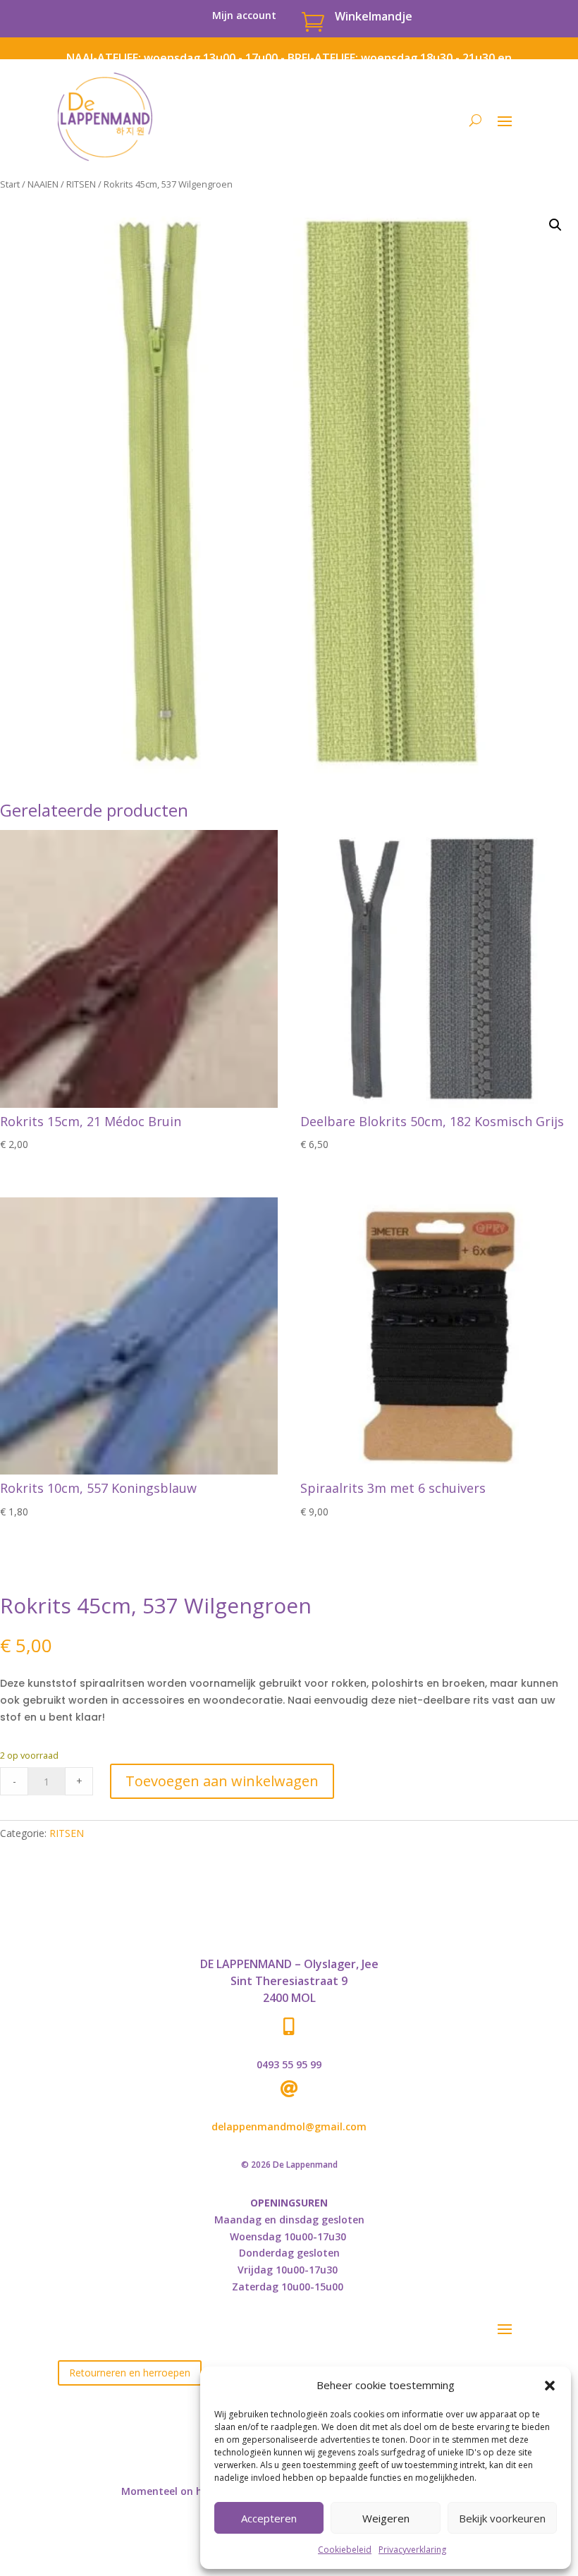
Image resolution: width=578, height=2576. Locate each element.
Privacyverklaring (412, 2550)
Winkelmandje (374, 16)
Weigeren (386, 2518)
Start (10, 184)
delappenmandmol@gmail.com (289, 2126)
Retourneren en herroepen (130, 2373)
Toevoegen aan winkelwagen (222, 1781)
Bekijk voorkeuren (502, 2518)
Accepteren (269, 2518)
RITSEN (81, 184)
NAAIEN (43, 184)
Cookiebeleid (345, 2550)
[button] (550, 2386)
